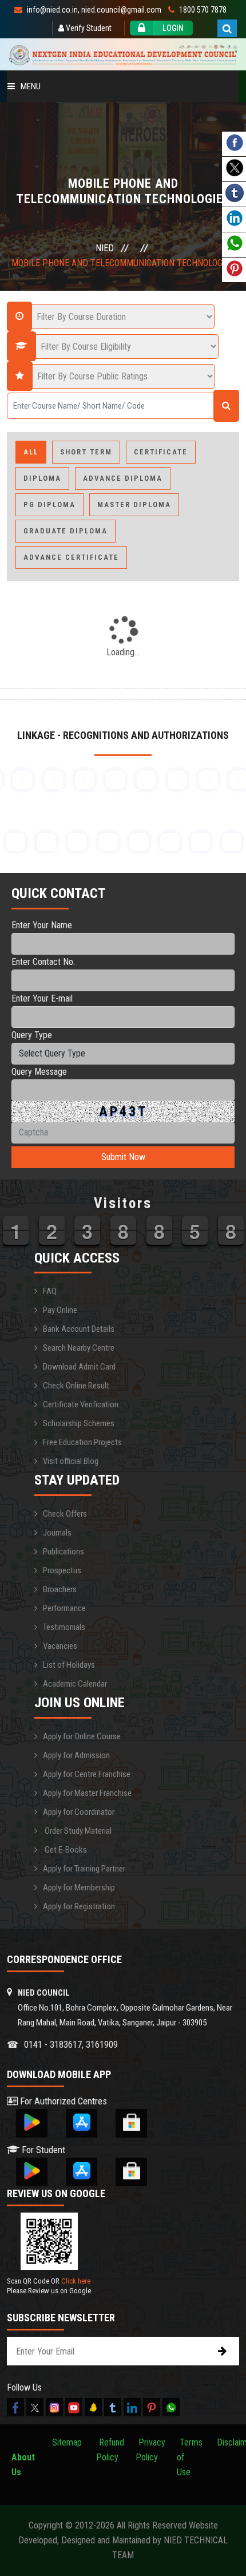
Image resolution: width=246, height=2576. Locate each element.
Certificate (161, 452)
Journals (57, 1533)
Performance (64, 1608)
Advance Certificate (71, 557)
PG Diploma (49, 504)
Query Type (32, 1035)
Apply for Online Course (82, 1736)
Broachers (60, 1589)
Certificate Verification (81, 1404)
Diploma (42, 478)
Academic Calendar (75, 1684)
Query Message (39, 1072)
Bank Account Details (79, 1329)
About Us (23, 2457)
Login (173, 28)
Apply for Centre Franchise (87, 1774)
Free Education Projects (82, 1442)
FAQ (50, 1291)
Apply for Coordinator (79, 1812)
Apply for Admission (76, 1755)
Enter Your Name (42, 925)
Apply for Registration (79, 1906)
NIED (105, 248)
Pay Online (60, 1310)
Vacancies (60, 1646)
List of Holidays (69, 1665)
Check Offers (65, 1514)
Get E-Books (65, 1850)
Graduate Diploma (66, 531)
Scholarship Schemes (79, 1423)
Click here (76, 2281)
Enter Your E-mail (42, 998)
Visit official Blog (71, 1461)
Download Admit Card (79, 1367)
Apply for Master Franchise (87, 1793)
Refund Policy (110, 2450)
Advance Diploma (123, 478)
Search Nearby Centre (79, 1348)
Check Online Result (76, 1386)
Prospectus (62, 1570)
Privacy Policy (150, 2450)
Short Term (86, 452)
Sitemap (67, 2442)
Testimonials (64, 1627)
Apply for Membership (79, 1888)
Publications (64, 1552)
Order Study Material (77, 1831)
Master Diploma (134, 504)
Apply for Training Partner (84, 1869)
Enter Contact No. (43, 962)
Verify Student (88, 28)
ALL (31, 452)
